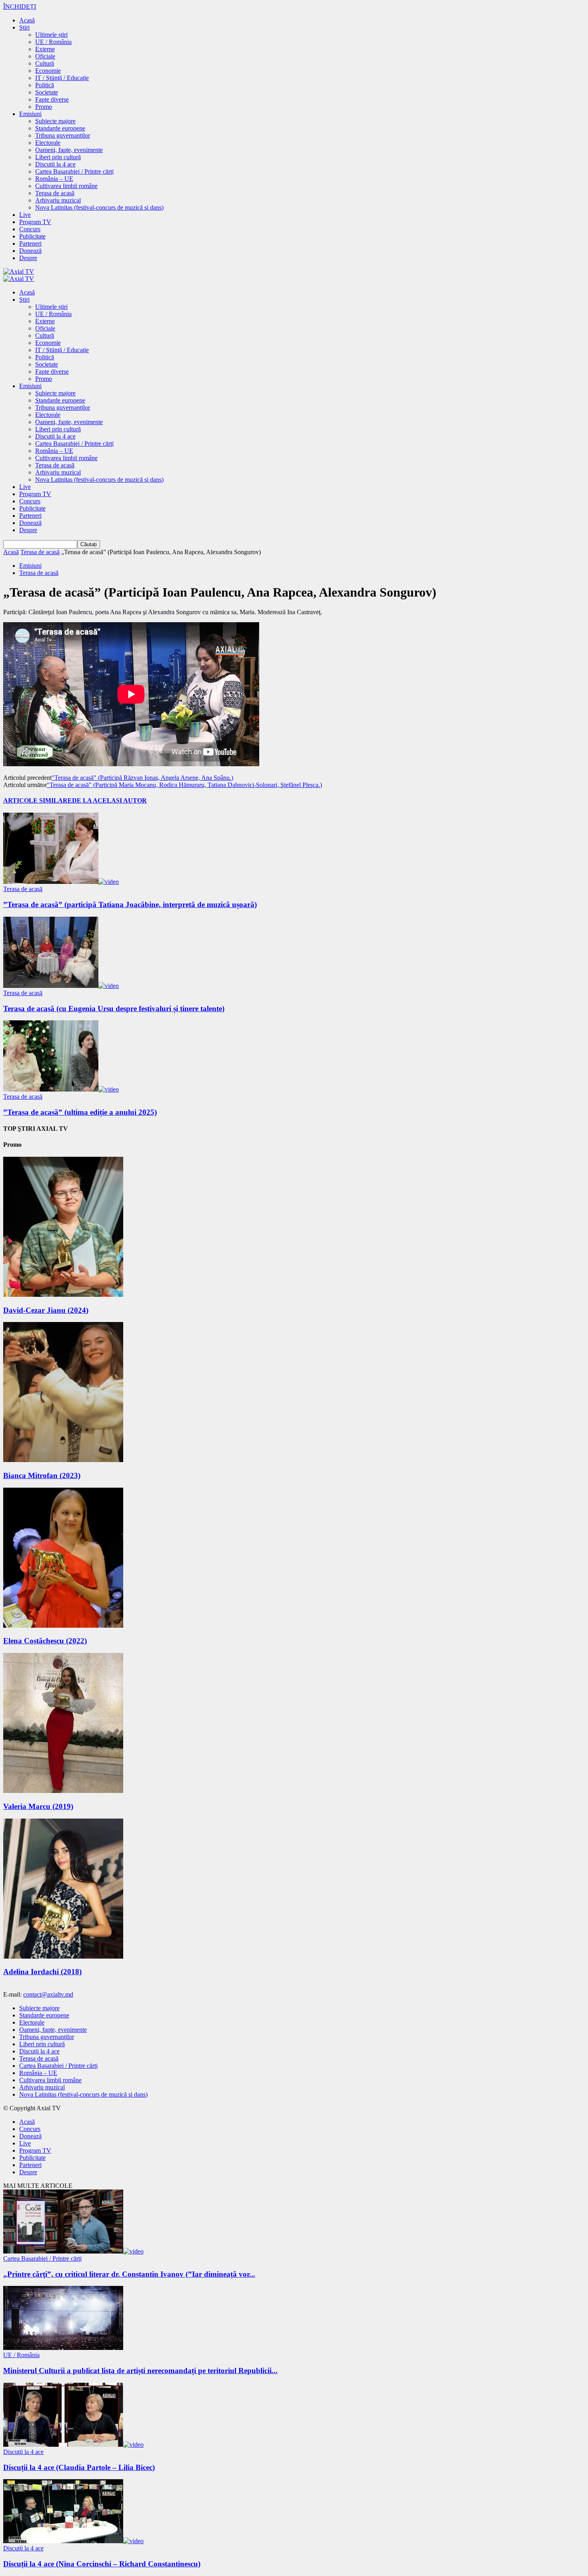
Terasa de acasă (55, 193)
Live (25, 215)
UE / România (53, 42)
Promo (44, 107)
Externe (45, 49)
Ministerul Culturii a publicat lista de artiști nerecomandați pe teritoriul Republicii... (140, 2371)
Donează (30, 251)
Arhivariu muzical (58, 200)
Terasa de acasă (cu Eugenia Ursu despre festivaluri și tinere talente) (114, 1009)
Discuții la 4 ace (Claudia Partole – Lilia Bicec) (79, 2467)
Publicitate (32, 236)
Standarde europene (60, 128)
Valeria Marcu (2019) (38, 1806)
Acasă (27, 20)
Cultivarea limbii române (66, 186)
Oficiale (45, 56)
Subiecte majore (55, 121)
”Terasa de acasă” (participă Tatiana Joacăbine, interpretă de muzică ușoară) (130, 904)
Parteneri (30, 243)
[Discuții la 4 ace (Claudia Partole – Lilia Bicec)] (73, 2445)
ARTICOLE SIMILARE (38, 800)
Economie (48, 71)
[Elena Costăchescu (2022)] (63, 1626)
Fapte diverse (52, 99)
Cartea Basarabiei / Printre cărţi (74, 171)
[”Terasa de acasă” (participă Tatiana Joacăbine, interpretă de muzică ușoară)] (61, 882)
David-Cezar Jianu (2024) (46, 1310)
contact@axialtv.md (48, 1994)
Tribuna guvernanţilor (63, 135)
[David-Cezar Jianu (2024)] (63, 1295)
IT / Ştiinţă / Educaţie (62, 78)
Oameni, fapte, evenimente (69, 150)
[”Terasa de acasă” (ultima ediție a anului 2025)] (61, 1089)
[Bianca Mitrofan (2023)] (63, 1460)
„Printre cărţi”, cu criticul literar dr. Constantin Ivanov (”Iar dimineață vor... (129, 2274)
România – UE (54, 179)
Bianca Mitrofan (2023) (42, 1475)
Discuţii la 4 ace (55, 164)
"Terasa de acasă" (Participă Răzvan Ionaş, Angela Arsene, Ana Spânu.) (142, 778)
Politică (45, 85)
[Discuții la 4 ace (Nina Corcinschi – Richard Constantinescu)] (73, 2541)
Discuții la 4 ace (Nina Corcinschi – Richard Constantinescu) (102, 2564)
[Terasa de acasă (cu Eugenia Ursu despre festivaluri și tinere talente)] (61, 986)
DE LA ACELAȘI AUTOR (109, 800)
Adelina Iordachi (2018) (42, 1972)
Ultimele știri (51, 35)
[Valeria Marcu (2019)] (63, 1791)
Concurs (30, 229)
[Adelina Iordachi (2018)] (63, 1956)
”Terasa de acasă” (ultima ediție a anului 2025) (80, 1112)
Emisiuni (30, 114)
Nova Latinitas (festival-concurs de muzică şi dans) (99, 207)
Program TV (35, 222)
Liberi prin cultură (58, 157)
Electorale (48, 143)
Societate (47, 92)
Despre (28, 258)
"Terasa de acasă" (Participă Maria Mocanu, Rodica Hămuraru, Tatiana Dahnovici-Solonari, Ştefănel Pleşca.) (184, 785)
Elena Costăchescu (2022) (45, 1641)
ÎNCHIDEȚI (20, 7)
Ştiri (24, 27)
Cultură (45, 63)
